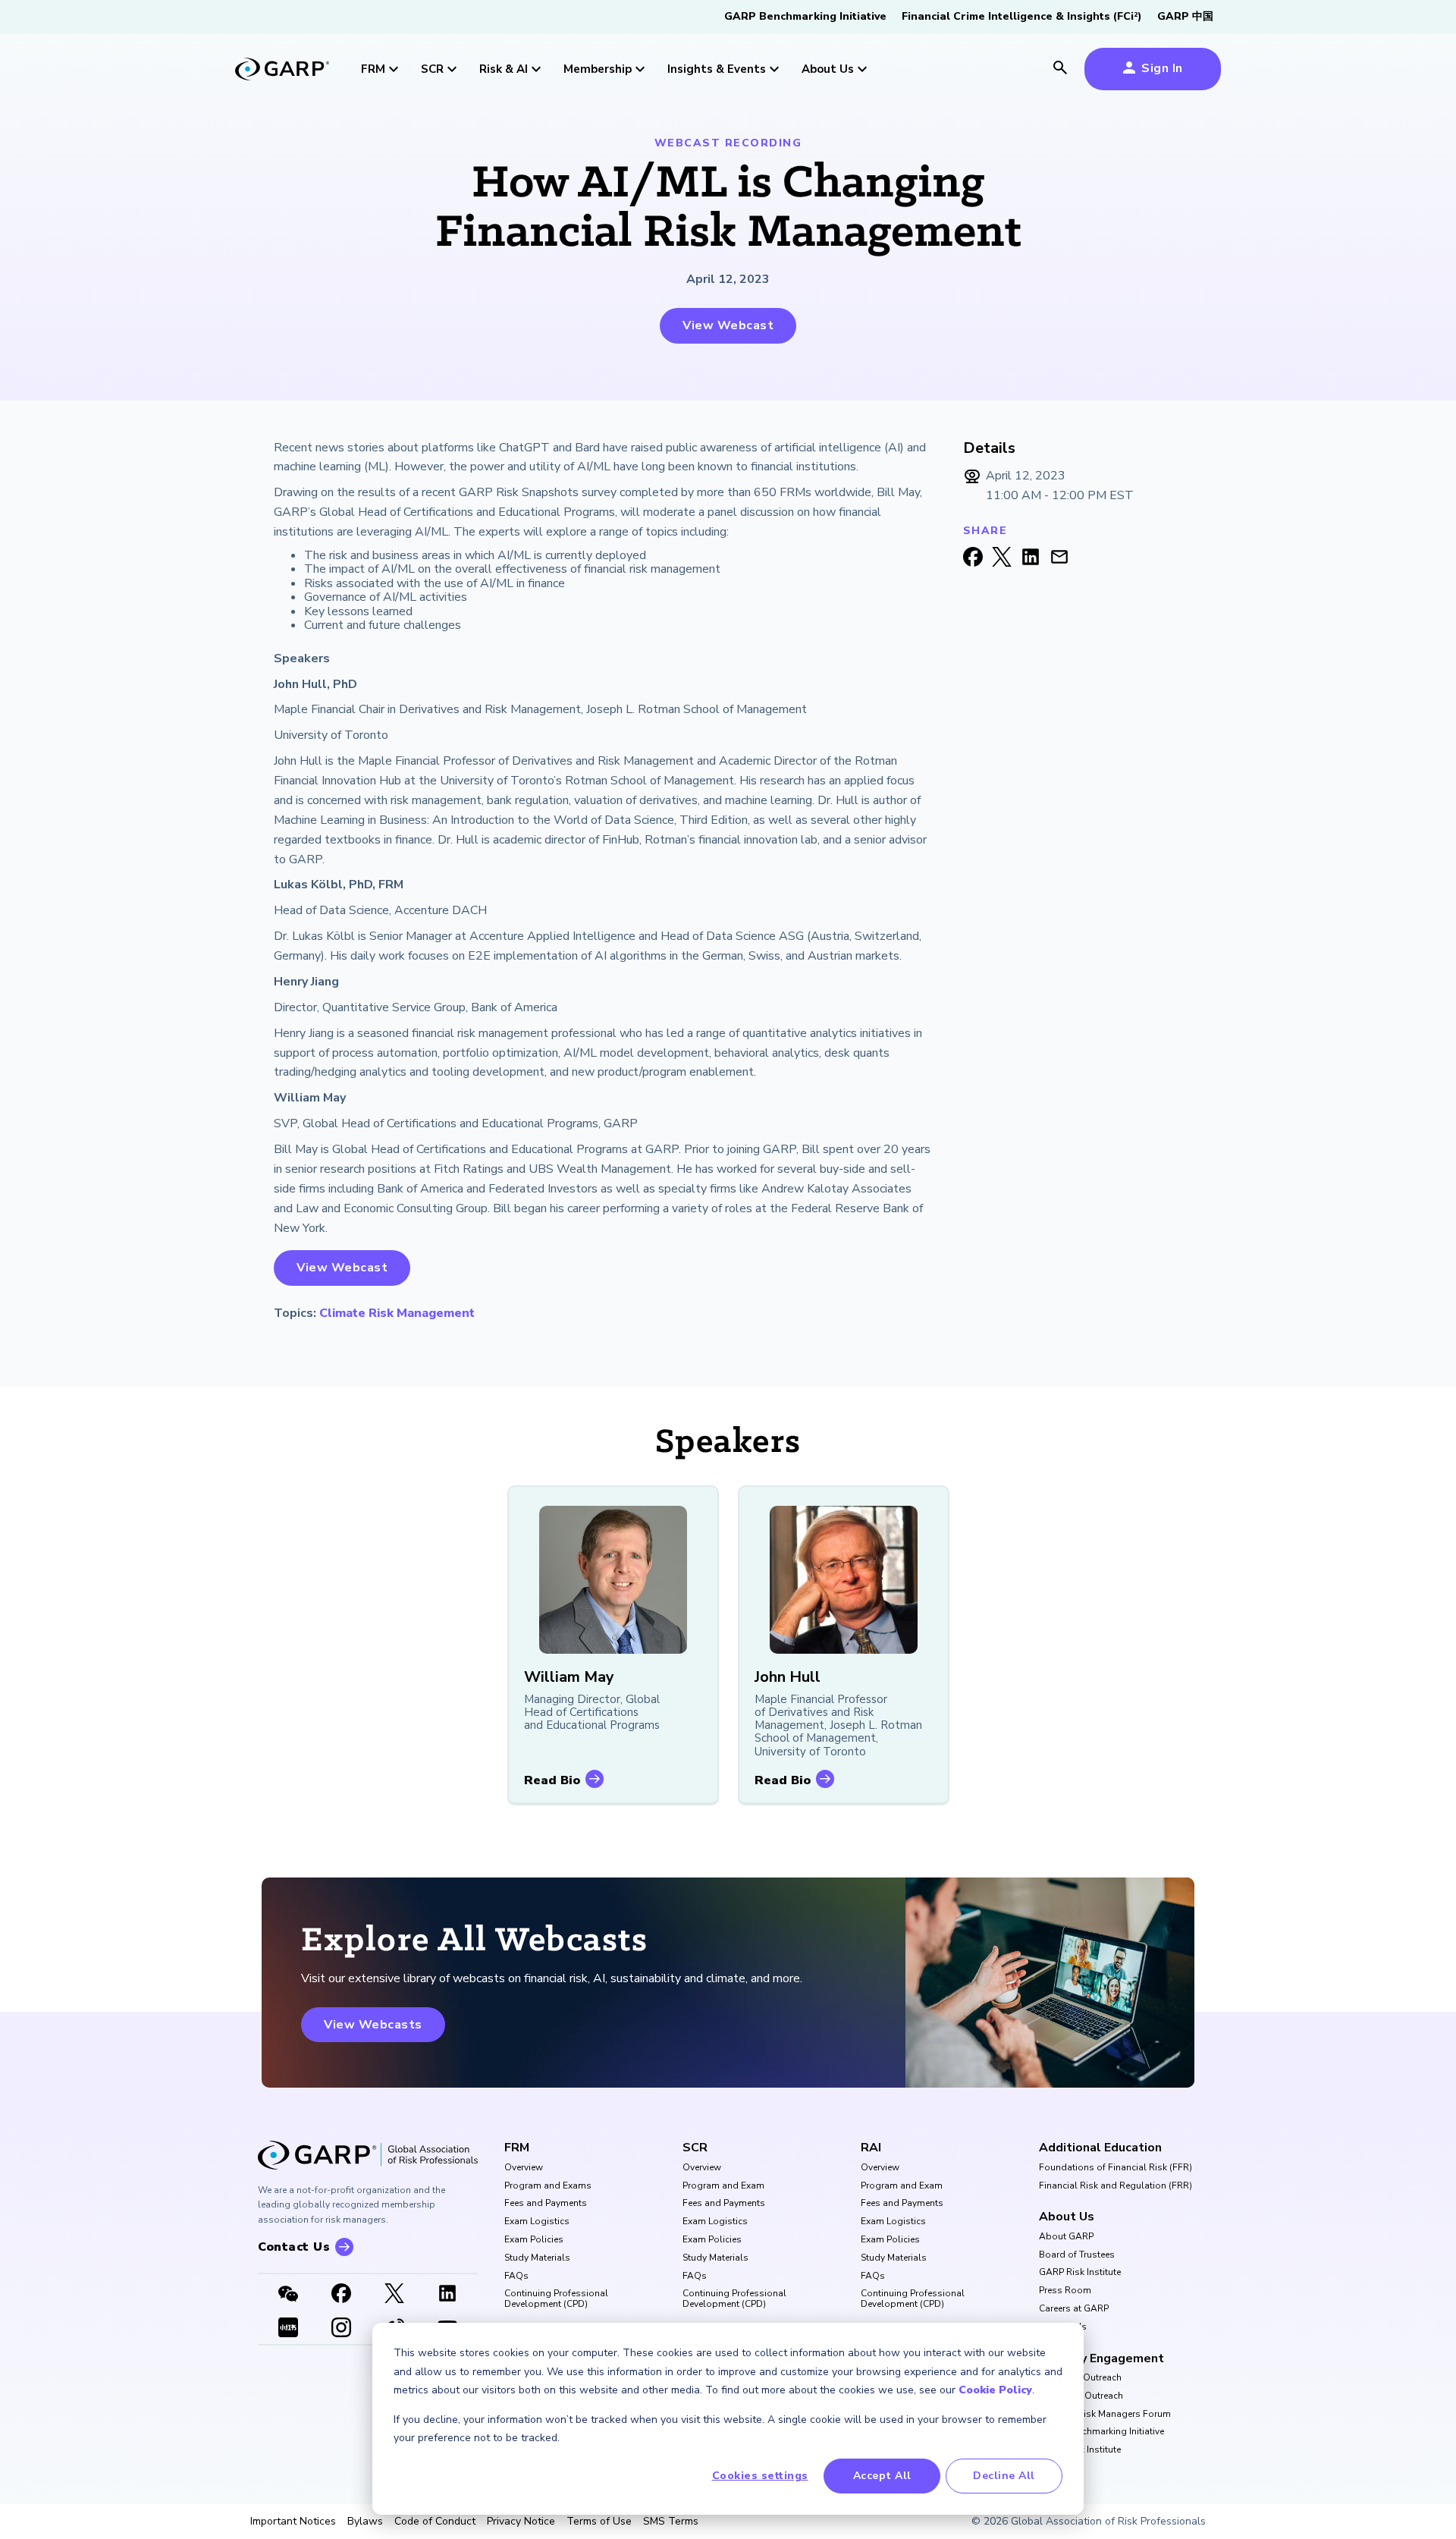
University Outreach (1080, 2378)
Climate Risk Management (397, 1313)
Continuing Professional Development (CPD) (556, 2299)
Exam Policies (534, 2240)
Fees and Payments (546, 2204)
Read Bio (552, 1780)
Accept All (882, 2476)
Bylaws (365, 2522)
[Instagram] (341, 2329)
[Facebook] (341, 2295)
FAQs (516, 2277)
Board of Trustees (1077, 2255)
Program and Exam (723, 2186)
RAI (871, 2148)
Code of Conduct (435, 2522)
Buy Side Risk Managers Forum (1105, 2415)
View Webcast (728, 325)
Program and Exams (548, 2186)
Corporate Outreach (1081, 2396)
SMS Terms (671, 2522)
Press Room (1065, 2291)
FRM (517, 2148)
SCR (695, 2148)
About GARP (1066, 2237)
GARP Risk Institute (1080, 2273)
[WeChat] (288, 2295)
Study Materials (537, 2258)
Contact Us (1063, 2327)
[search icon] (1060, 69)
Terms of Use (599, 2522)
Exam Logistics (537, 2222)
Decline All (1004, 2476)
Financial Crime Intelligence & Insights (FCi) (1022, 16)
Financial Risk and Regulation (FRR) (1116, 2186)
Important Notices (293, 2522)
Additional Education (1100, 2148)
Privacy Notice (521, 2522)
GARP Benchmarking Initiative (805, 16)
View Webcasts (373, 2025)
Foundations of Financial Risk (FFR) (1116, 2168)
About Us (1067, 2217)
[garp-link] (282, 71)
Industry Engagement (1101, 2358)
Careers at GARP (1074, 2309)
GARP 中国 (1185, 16)
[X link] (394, 2295)
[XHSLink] (288, 2329)
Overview (524, 2168)
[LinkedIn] (447, 2295)
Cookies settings (760, 2476)
